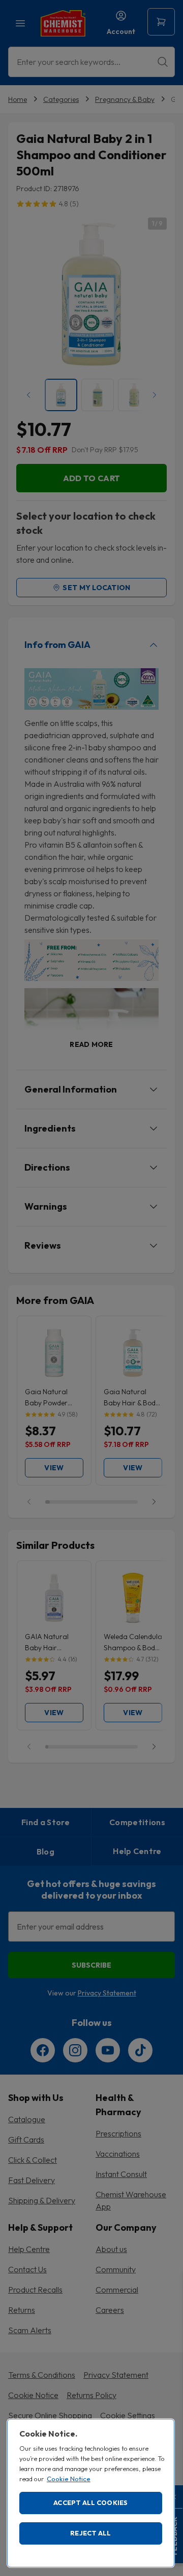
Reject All (91, 2533)
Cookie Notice (69, 2479)
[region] (91, 2493)
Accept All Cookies (91, 2502)
